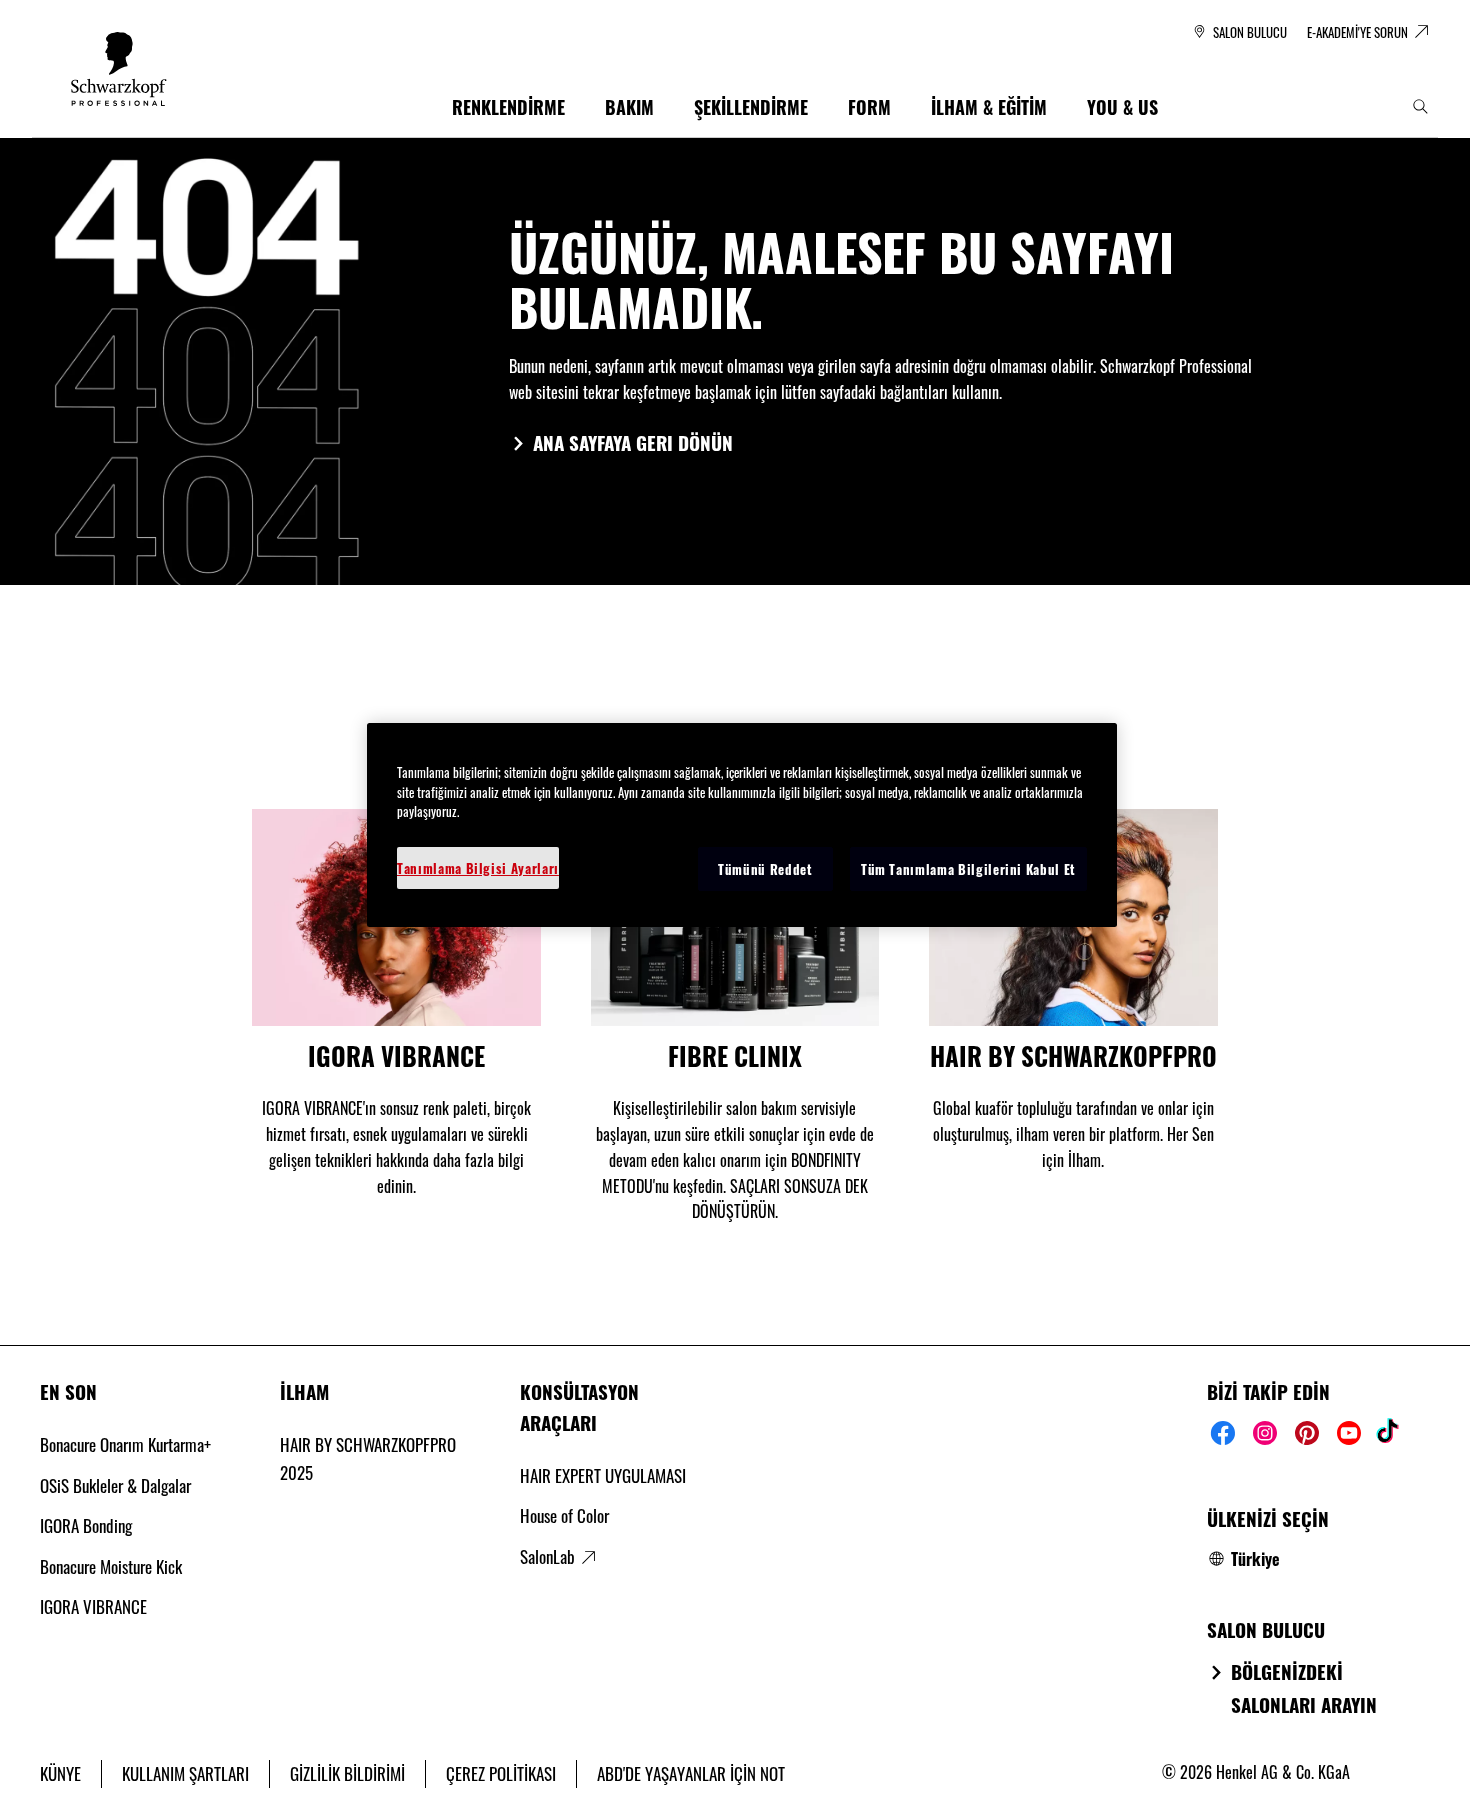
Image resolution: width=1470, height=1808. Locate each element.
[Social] (1223, 1433)
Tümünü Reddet (765, 869)
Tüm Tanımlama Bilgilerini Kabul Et (968, 869)
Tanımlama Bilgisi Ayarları (478, 868)
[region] (742, 825)
